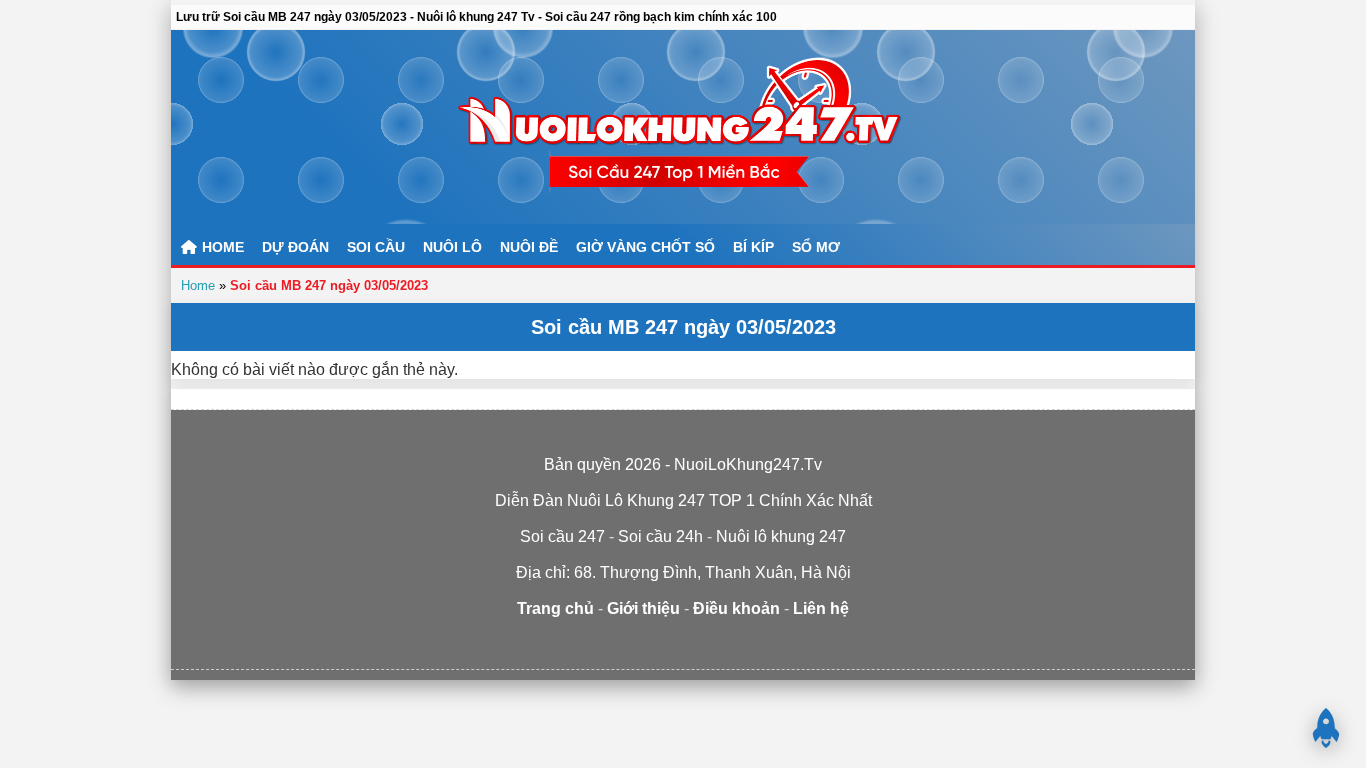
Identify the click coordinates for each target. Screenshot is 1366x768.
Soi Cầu (376, 247)
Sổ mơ (816, 247)
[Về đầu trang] (1326, 728)
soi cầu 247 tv (653, 647)
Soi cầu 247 (773, 647)
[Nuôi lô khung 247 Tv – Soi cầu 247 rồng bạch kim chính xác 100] (683, 127)
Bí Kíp (753, 247)
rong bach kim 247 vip (715, 647)
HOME (221, 247)
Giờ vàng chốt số (645, 247)
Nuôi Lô (452, 247)
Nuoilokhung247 (601, 647)
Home (198, 285)
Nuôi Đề (529, 247)
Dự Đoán (295, 247)
